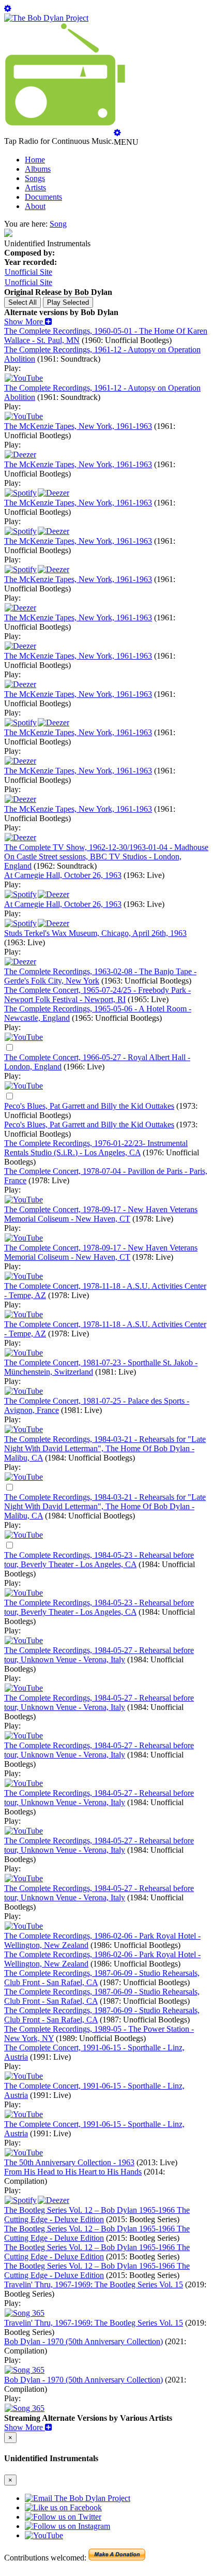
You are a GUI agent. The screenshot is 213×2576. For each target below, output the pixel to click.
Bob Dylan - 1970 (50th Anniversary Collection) (83, 2341)
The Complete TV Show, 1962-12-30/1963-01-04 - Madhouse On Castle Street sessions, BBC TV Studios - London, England (106, 857)
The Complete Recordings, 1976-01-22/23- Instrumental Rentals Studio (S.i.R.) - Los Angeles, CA (96, 1148)
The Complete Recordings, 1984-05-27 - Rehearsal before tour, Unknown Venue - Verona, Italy (99, 1655)
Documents (43, 197)
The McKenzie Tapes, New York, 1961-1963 (78, 426)
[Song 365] (25, 2313)
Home (35, 160)
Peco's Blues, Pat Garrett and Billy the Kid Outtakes (89, 1106)
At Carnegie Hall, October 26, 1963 (63, 875)
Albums (38, 169)
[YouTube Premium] (24, 378)
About (35, 206)
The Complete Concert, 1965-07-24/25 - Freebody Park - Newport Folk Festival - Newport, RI (97, 995)
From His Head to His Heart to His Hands (73, 2172)
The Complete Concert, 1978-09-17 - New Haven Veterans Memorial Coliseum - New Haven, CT (101, 1214)
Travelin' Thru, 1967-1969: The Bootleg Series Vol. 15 (94, 2284)
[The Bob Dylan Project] (46, 18)
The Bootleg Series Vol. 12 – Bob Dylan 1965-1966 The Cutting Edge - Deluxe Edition (97, 2215)
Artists (35, 188)
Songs (35, 178)
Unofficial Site (28, 272)
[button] (28, 322)
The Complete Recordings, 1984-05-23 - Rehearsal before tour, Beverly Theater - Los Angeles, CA (99, 1560)
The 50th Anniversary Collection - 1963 (69, 2162)
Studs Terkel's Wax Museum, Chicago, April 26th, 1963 (95, 933)
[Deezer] (20, 455)
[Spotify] (21, 493)
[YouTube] (24, 1037)
